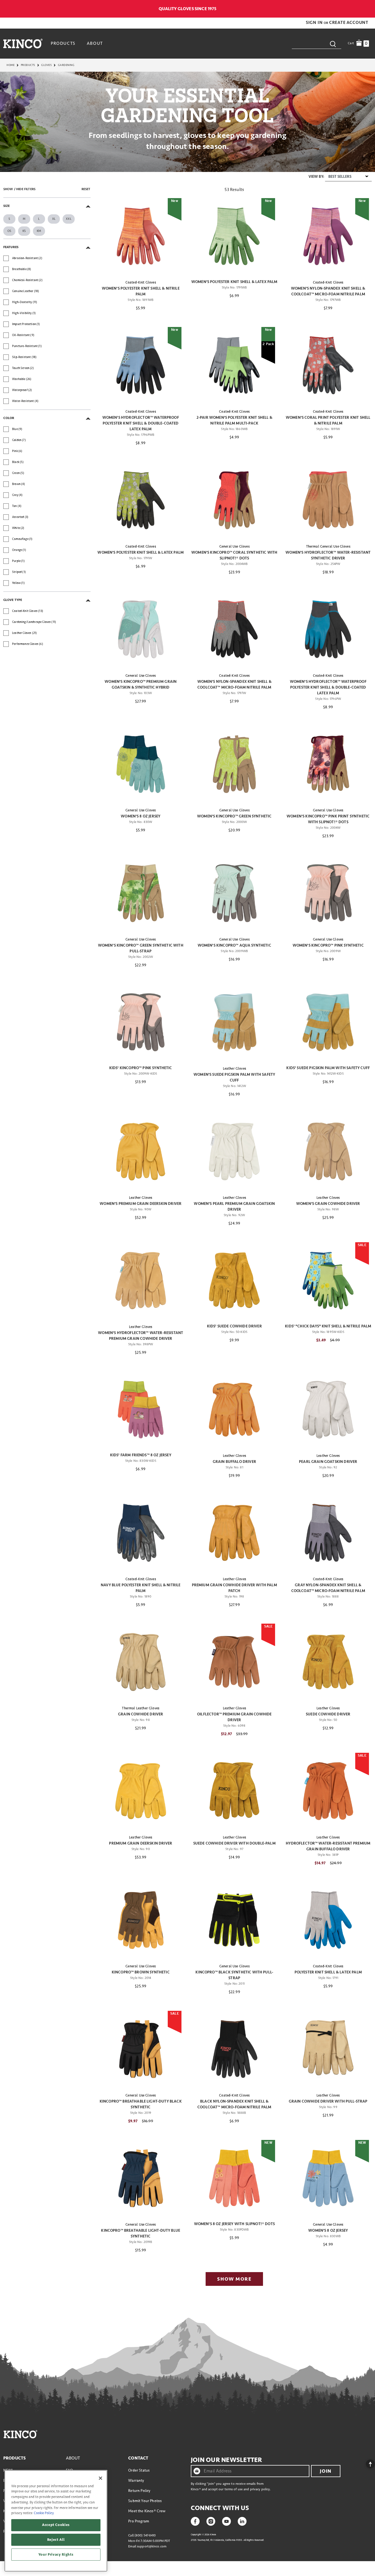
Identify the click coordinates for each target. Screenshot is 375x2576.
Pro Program (139, 2521)
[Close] (100, 2478)
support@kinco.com (152, 2546)
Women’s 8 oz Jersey (141, 816)
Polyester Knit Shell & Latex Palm (328, 1972)
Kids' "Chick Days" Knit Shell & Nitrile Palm (328, 1326)
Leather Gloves (234, 1069)
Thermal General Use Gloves (328, 547)
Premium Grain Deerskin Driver (141, 1843)
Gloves (46, 65)
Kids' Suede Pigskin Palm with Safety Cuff (328, 1068)
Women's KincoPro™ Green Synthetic (234, 816)
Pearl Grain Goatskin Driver (328, 1462)
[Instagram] (211, 2521)
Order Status (139, 2470)
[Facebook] (195, 2521)
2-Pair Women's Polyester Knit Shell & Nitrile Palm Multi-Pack (234, 420)
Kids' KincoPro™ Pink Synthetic (141, 1068)
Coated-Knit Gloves (141, 282)
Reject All (56, 2540)
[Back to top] (366, 2463)
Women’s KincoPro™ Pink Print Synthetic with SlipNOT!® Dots (328, 819)
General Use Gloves (234, 547)
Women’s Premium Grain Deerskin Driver (141, 1204)
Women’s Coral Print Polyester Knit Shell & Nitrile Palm (328, 420)
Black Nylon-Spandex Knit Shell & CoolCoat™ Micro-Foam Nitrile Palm (234, 2104)
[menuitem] (64, 43)
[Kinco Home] (23, 43)
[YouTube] (226, 2521)
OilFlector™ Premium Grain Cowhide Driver (234, 1717)
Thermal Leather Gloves (141, 1708)
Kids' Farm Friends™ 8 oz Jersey (141, 1455)
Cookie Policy (44, 2513)
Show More (234, 2279)
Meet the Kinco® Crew (147, 2511)
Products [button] (63, 43)
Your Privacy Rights (56, 2555)
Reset (86, 189)
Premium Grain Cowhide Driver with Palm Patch (234, 1588)
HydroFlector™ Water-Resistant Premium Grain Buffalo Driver (328, 1846)
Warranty (136, 2481)
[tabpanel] (187, 1231)
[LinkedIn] (242, 2521)
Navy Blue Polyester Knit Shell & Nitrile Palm (141, 1588)
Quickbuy (141, 265)
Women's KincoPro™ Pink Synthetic (328, 945)
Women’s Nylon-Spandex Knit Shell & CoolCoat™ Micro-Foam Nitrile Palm (328, 291)
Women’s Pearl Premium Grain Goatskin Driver (234, 1207)
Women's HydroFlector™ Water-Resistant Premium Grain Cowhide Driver (141, 1336)
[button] (315, 23)
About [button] (95, 43)
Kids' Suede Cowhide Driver (234, 1326)
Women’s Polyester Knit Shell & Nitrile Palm (141, 291)
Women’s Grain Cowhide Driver (328, 1204)
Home (11, 65)
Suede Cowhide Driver (328, 1714)
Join (326, 2471)
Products (28, 65)
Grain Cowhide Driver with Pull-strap (328, 2101)
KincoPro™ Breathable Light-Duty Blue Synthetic (141, 2233)
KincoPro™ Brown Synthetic (141, 1972)
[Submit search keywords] (333, 44)
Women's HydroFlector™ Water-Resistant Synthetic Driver (328, 555)
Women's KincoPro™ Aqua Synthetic (234, 945)
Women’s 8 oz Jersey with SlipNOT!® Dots (234, 2224)
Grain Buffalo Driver (234, 1462)
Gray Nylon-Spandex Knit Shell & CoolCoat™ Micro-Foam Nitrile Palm (328, 1588)
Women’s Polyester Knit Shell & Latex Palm (234, 282)
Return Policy (139, 2491)
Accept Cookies (56, 2525)
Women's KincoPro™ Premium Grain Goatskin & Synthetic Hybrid (141, 684)
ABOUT (73, 2458)
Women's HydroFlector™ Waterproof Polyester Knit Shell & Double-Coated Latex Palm (141, 423)
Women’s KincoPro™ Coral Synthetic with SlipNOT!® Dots (234, 555)
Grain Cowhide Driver (141, 1714)
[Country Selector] (369, 9)
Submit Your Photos (145, 2501)
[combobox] (317, 43)
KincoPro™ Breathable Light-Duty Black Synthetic (141, 2104)
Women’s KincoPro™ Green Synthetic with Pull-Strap (141, 948)
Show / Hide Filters (19, 189)
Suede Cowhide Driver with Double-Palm (234, 1843)
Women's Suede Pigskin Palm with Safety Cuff (234, 1077)
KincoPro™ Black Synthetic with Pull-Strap (234, 1975)
